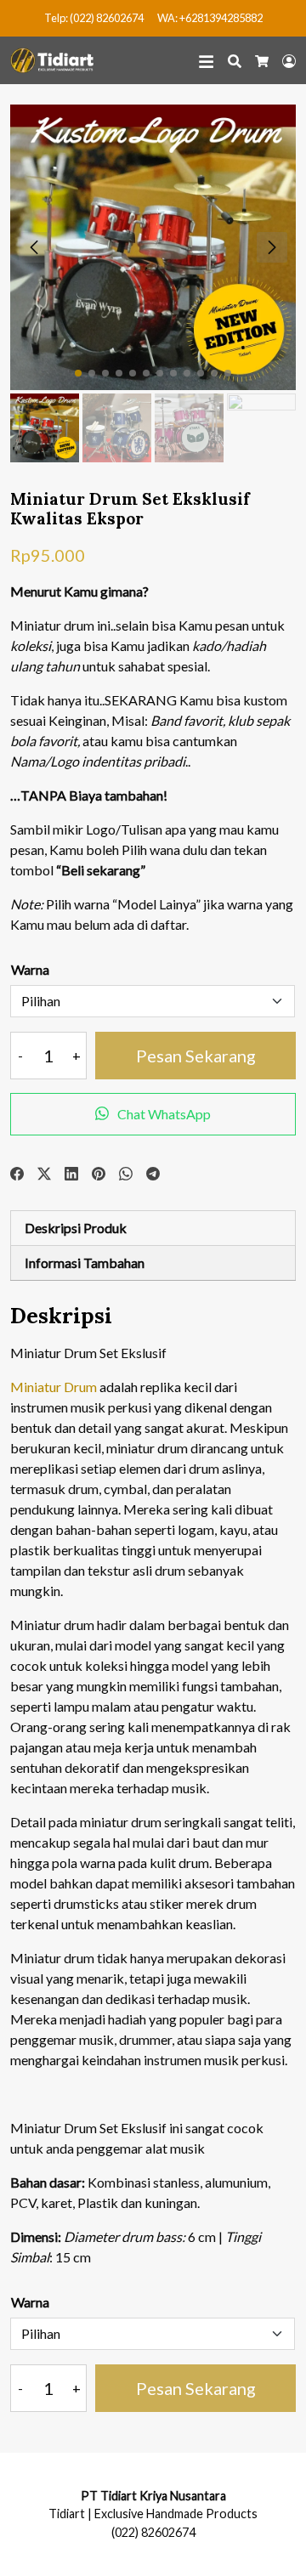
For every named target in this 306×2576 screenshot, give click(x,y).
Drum (80, 1387)
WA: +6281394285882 (210, 18)
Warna (30, 969)
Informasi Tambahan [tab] (85, 1263)
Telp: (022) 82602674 (94, 18)
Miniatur (36, 1387)
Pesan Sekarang (196, 1056)
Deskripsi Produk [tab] (76, 1228)
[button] (272, 247)
